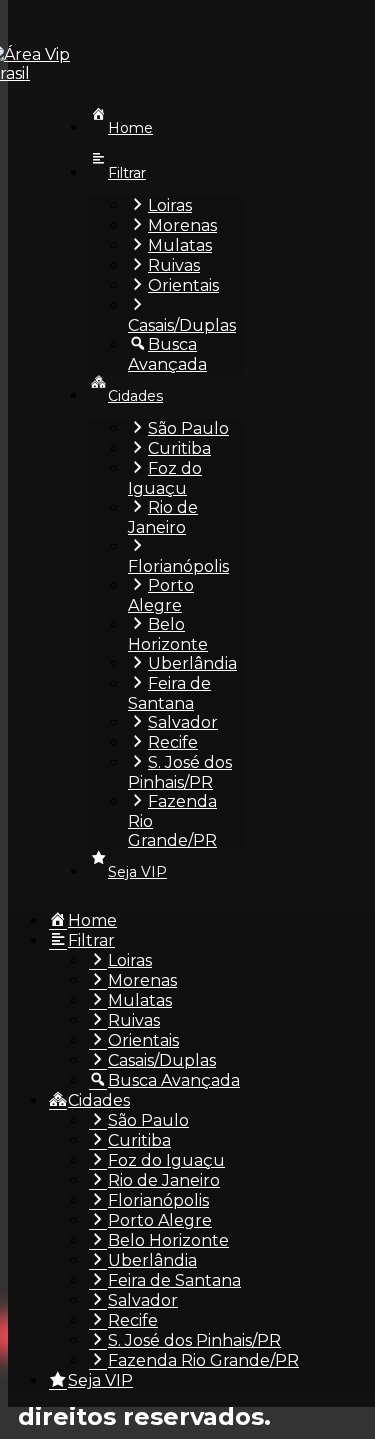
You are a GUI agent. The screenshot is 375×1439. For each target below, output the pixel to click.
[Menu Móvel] (56, 22)
